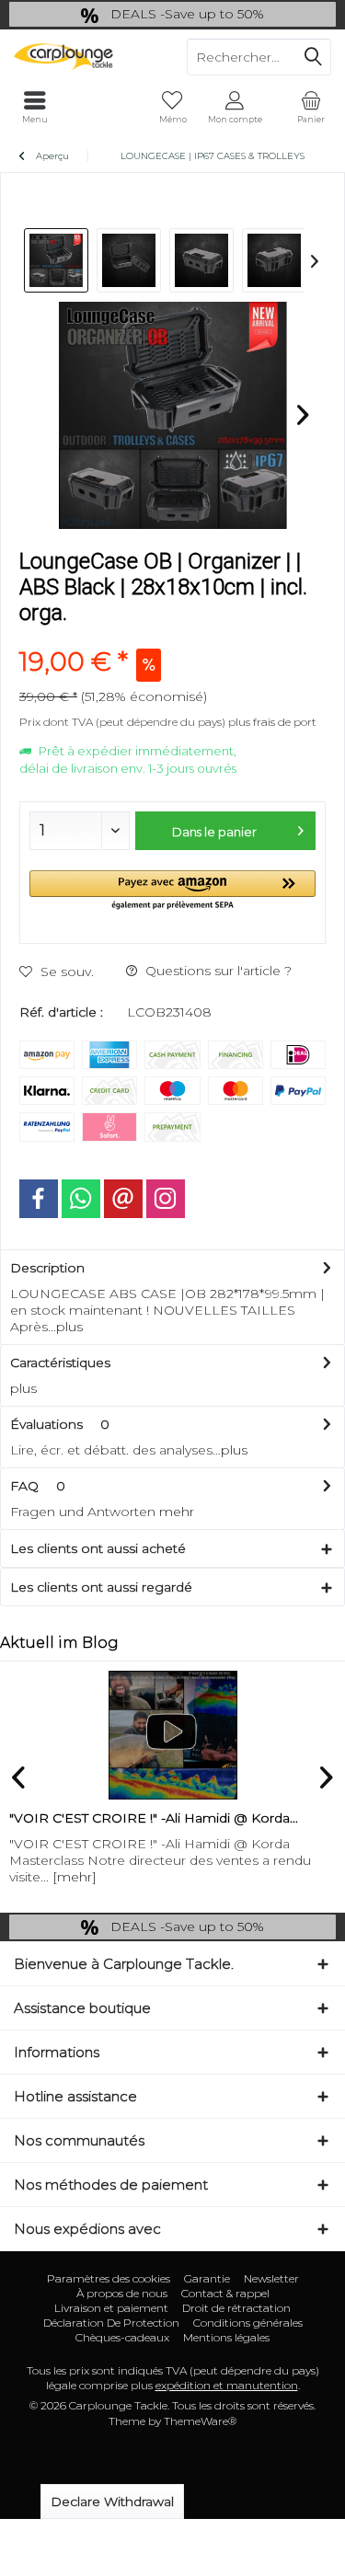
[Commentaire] (172, 637)
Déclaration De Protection (111, 2323)
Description (47, 1268)
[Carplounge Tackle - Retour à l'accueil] (86, 57)
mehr (177, 1512)
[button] (172, 891)
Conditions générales (248, 2323)
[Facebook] (39, 1199)
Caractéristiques (60, 1363)
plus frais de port (272, 722)
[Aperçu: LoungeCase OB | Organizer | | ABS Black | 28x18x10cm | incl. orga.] (56, 260)
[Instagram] (166, 1199)
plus (69, 1327)
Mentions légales (226, 2337)
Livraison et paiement (111, 2308)
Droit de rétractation (236, 2308)
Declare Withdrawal (112, 2501)
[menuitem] (310, 108)
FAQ (38, 1486)
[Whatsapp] (81, 1199)
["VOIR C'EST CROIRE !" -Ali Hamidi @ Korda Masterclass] (172, 1735)
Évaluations (46, 1424)
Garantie (207, 2278)
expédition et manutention (227, 2385)
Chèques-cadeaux (122, 2337)
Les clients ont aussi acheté (98, 1548)
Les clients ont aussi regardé (101, 1587)
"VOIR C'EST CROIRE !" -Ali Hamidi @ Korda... (154, 1818)
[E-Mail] (123, 1199)
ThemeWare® (200, 2421)
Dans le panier (214, 832)
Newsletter (271, 2278)
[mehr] (75, 1877)
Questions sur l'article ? (217, 971)
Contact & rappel (225, 2293)
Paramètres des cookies (109, 2278)
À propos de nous (122, 2293)
